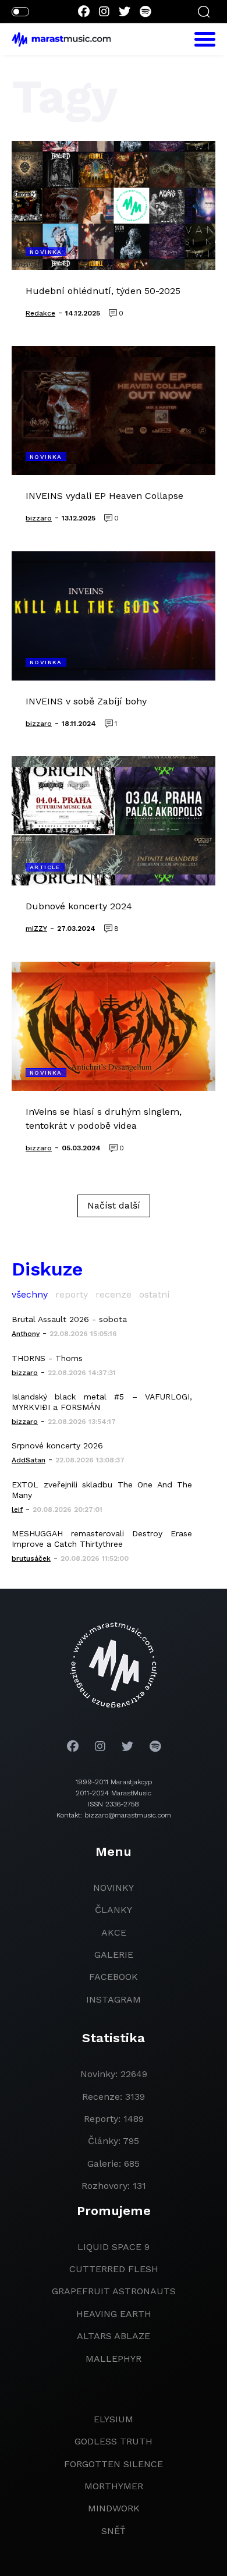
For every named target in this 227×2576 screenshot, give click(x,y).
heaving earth (114, 2314)
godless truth (114, 2441)
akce (114, 1932)
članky (114, 1910)
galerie (114, 1955)
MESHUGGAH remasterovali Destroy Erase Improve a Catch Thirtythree (102, 1539)
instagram (114, 1999)
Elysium (114, 2419)
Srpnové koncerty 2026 (57, 1445)
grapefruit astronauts (114, 2291)
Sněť (114, 2531)
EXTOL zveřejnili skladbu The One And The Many (102, 1490)
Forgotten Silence (114, 2464)
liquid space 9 (114, 2247)
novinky (114, 1888)
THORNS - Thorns (47, 1358)
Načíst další (114, 1205)
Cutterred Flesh (114, 2269)
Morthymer (114, 2486)
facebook (114, 1977)
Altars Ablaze (114, 2336)
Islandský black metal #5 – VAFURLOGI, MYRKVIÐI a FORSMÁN (102, 1402)
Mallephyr (114, 2359)
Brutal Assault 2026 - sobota (69, 1319)
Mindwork (114, 2508)
